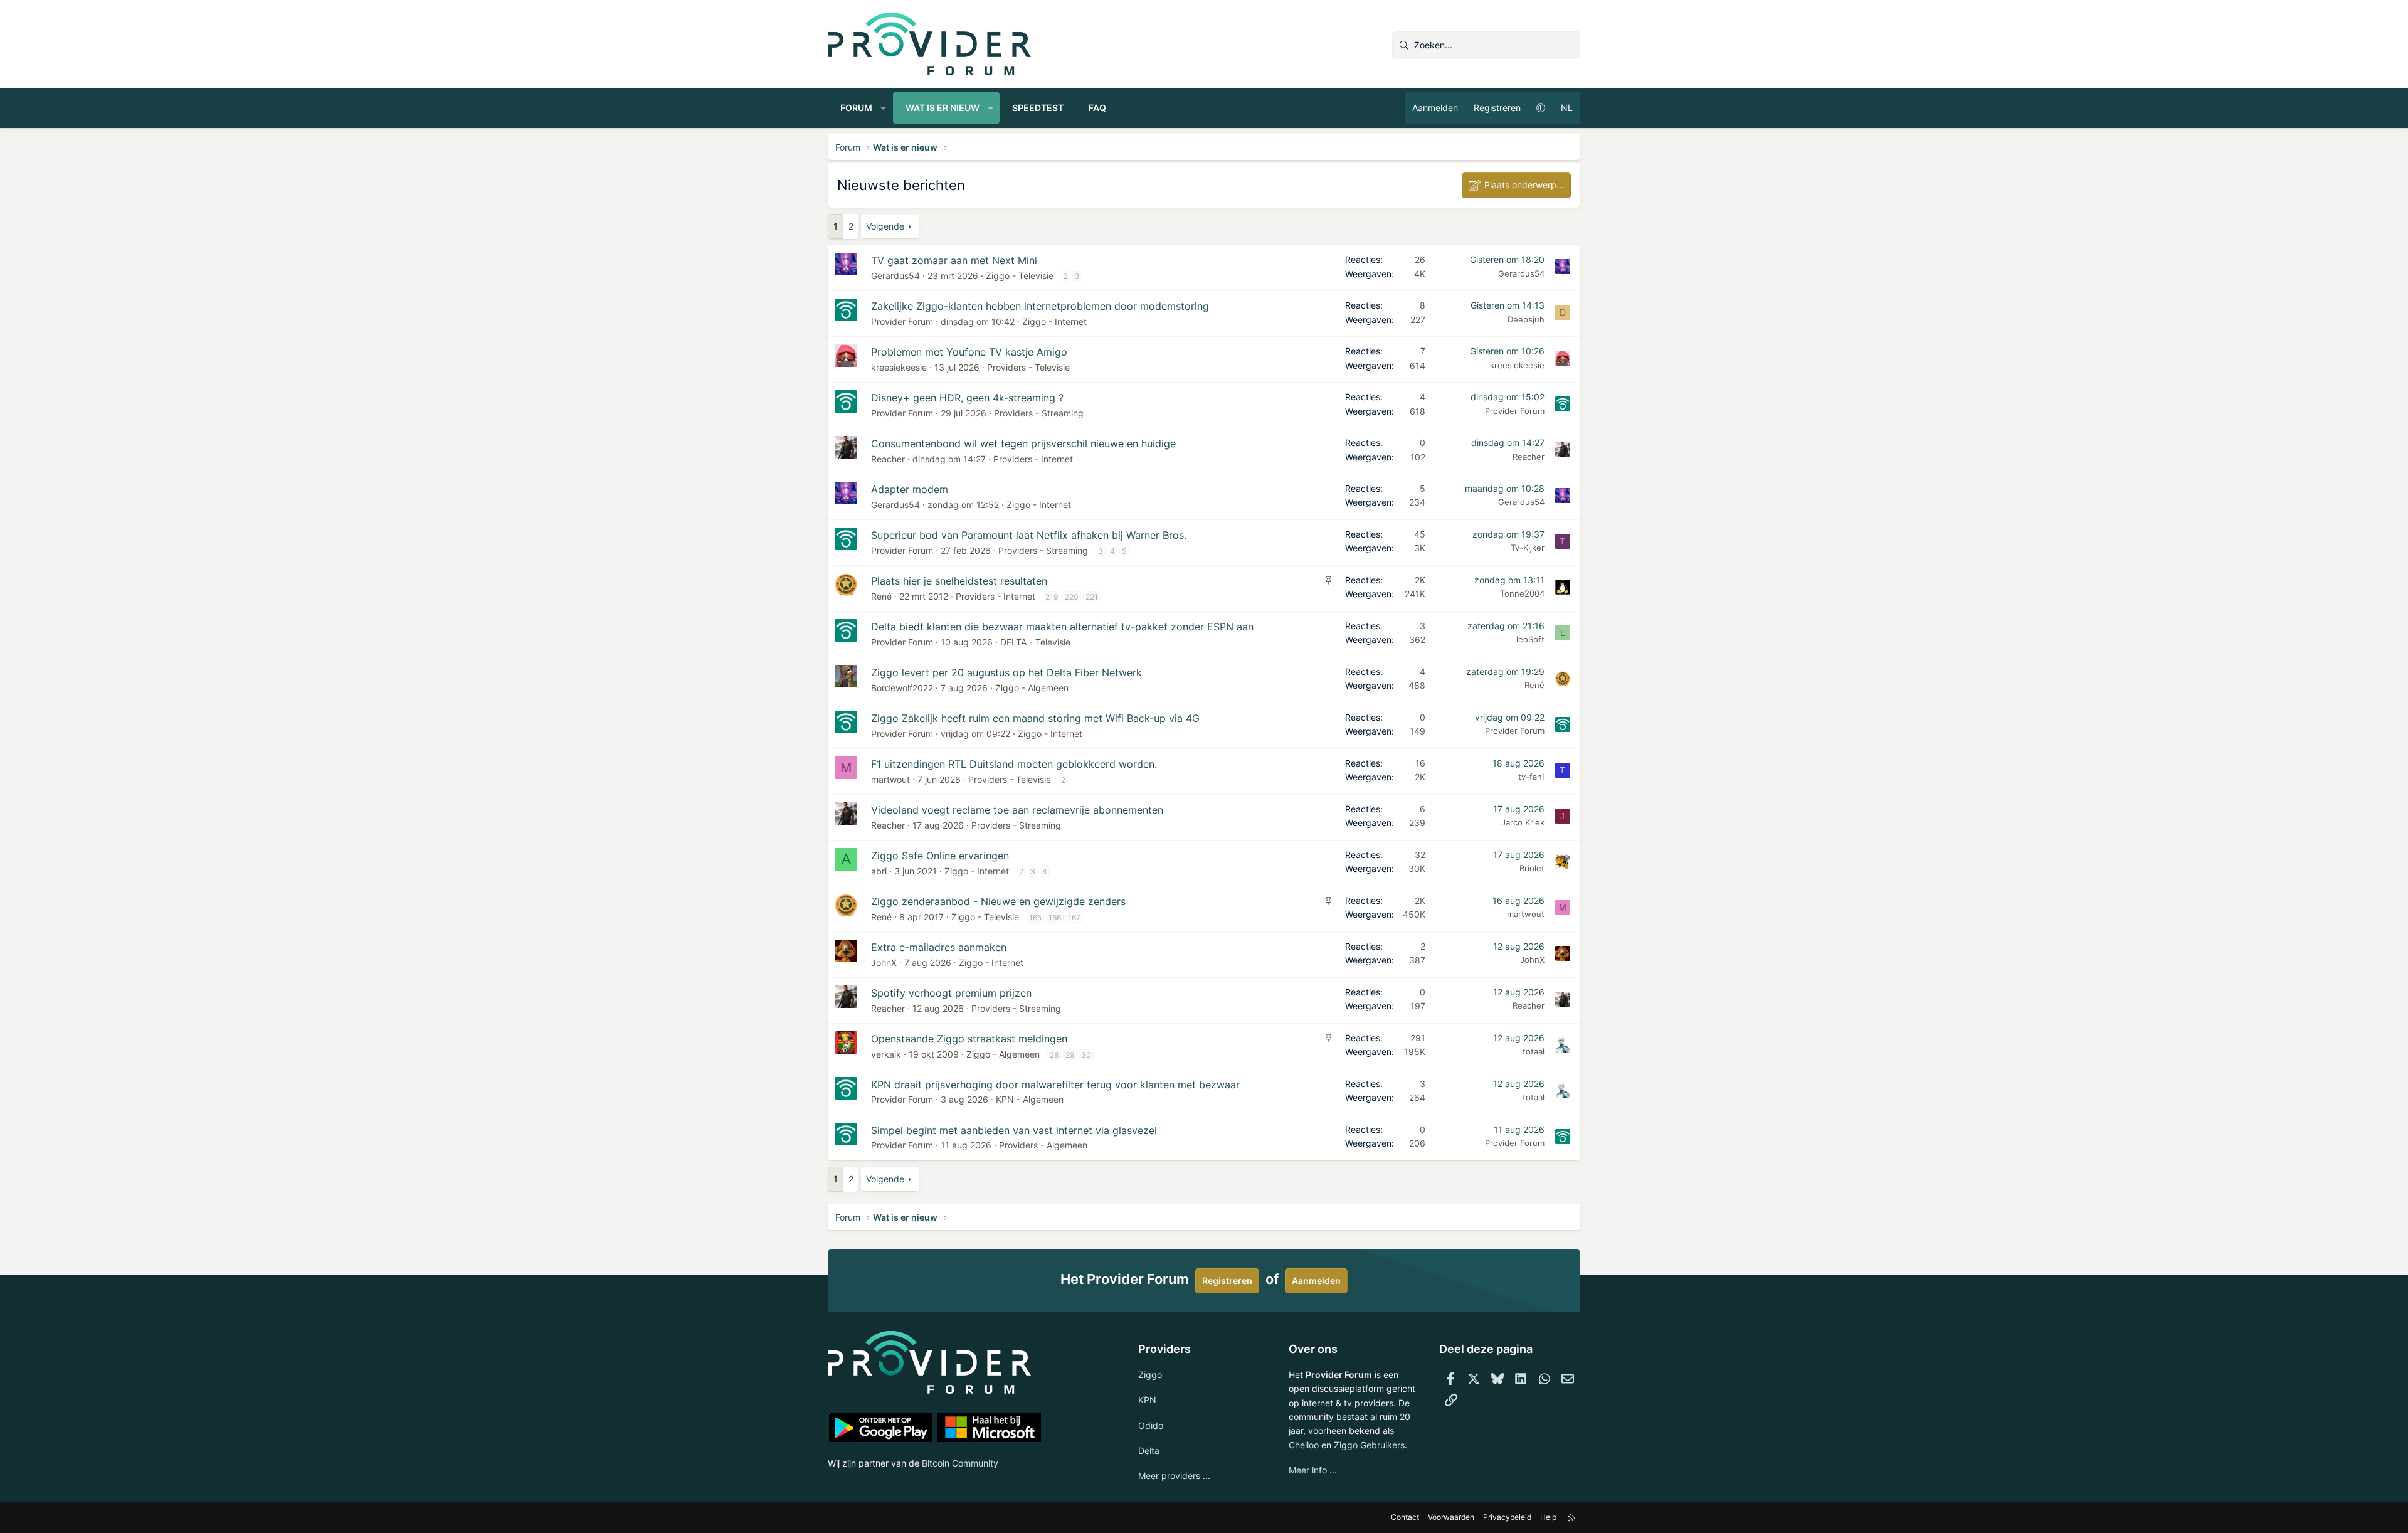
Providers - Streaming (1039, 413)
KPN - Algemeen (1030, 1099)
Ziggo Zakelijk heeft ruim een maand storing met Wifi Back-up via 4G (1035, 718)
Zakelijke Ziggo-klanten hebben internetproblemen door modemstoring (1040, 306)
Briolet (1532, 868)
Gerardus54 (895, 276)
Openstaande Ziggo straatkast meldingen (969, 1039)
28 (1054, 1055)
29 (1070, 1055)
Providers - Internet (1033, 459)
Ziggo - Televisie (1020, 276)
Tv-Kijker (1528, 548)
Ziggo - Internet (1054, 321)
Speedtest (1038, 108)
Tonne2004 (1522, 593)
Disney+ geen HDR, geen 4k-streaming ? (967, 398)
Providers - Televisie (1028, 367)
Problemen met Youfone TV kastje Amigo (969, 352)
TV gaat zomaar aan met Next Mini (954, 260)
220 (1072, 597)
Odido (1151, 1425)
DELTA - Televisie (1035, 642)
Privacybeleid (1507, 1517)
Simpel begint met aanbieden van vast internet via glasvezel (1014, 1130)
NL (1567, 108)
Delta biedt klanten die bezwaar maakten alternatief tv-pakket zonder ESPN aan (1062, 627)
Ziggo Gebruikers (1369, 1445)
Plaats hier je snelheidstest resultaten (959, 581)
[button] (884, 108)
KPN (1147, 1400)
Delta (1149, 1451)
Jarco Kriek (1523, 822)
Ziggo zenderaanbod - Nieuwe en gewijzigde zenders (998, 901)
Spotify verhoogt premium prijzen (951, 993)
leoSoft (1530, 639)
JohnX (884, 963)
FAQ (1097, 108)
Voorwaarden (1451, 1517)
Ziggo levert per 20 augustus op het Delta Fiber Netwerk (1006, 672)
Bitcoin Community (960, 1463)
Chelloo (1304, 1445)
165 (1035, 917)
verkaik (886, 1054)
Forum (856, 108)
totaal (1534, 1051)
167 (1074, 917)
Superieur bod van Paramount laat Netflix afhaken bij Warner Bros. (1029, 535)
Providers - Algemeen (1043, 1145)
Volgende (885, 226)
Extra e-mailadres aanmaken (939, 947)
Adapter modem (910, 489)
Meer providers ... (1174, 1476)
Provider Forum (902, 321)
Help (1548, 1517)
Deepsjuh (1526, 319)
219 (1052, 597)
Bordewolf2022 (902, 688)
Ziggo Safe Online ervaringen (940, 856)
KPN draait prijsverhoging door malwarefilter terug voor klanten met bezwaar (1055, 1085)
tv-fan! (1531, 777)
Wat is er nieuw (943, 108)
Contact (1405, 1517)
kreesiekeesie (899, 367)
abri (879, 871)
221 (1092, 597)
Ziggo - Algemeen (1032, 688)
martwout (890, 779)
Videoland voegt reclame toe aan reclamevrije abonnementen (1017, 810)
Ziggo (1150, 1375)
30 (1086, 1055)
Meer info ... (1313, 1470)
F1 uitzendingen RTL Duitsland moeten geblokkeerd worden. (1014, 764)
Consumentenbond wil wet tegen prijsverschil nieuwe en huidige (1023, 443)
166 (1055, 917)
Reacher (888, 459)
